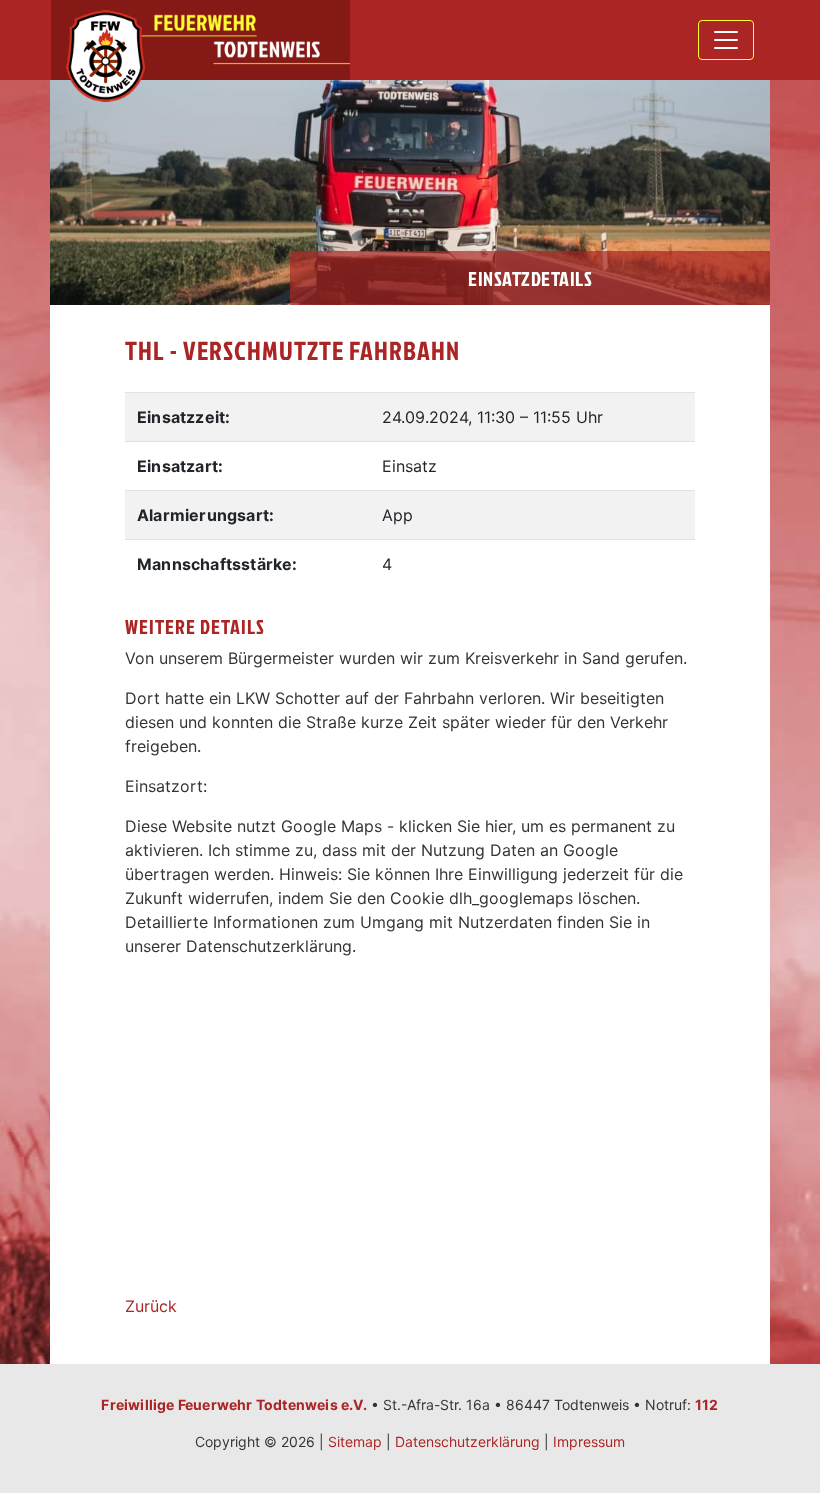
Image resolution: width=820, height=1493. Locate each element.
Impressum (589, 1441)
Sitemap (355, 1441)
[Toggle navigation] (726, 40)
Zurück (151, 1306)
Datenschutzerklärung (467, 1441)
